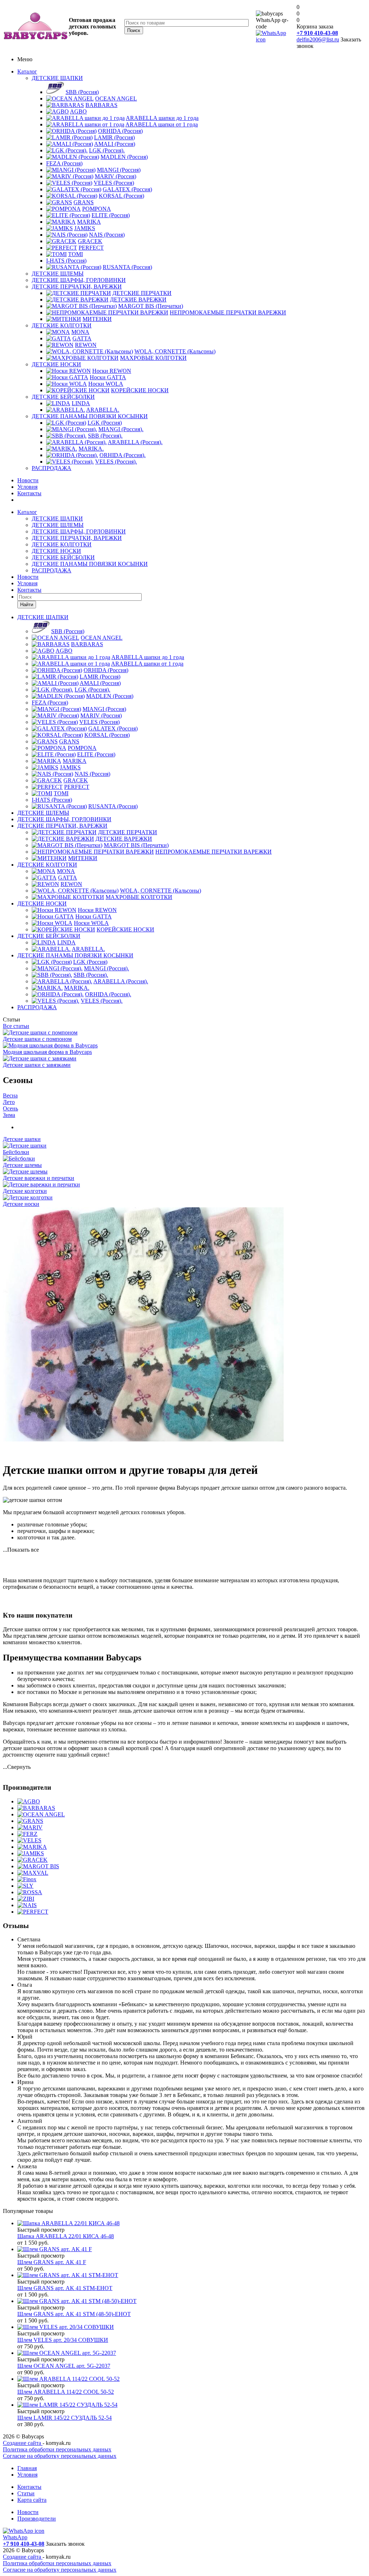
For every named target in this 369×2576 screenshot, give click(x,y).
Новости (28, 480)
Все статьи (16, 1026)
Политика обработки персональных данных (57, 2449)
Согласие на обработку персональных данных (60, 2456)
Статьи (26, 2493)
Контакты (29, 493)
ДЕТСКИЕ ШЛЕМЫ (58, 274)
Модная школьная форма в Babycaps (47, 1052)
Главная (27, 2468)
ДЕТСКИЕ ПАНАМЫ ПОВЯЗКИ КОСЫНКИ (90, 416)
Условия (27, 487)
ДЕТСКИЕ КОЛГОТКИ (62, 325)
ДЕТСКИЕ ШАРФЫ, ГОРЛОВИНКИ (79, 280)
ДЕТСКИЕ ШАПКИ (57, 78)
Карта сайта (32, 2500)
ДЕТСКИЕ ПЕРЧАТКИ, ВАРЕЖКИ (77, 287)
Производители (37, 2519)
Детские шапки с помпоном (37, 1039)
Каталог (27, 71)
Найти (27, 605)
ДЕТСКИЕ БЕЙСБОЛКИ (63, 397)
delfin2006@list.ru (318, 39)
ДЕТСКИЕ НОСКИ (56, 364)
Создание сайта (23, 2443)
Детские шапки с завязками (37, 1065)
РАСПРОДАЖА (52, 468)
